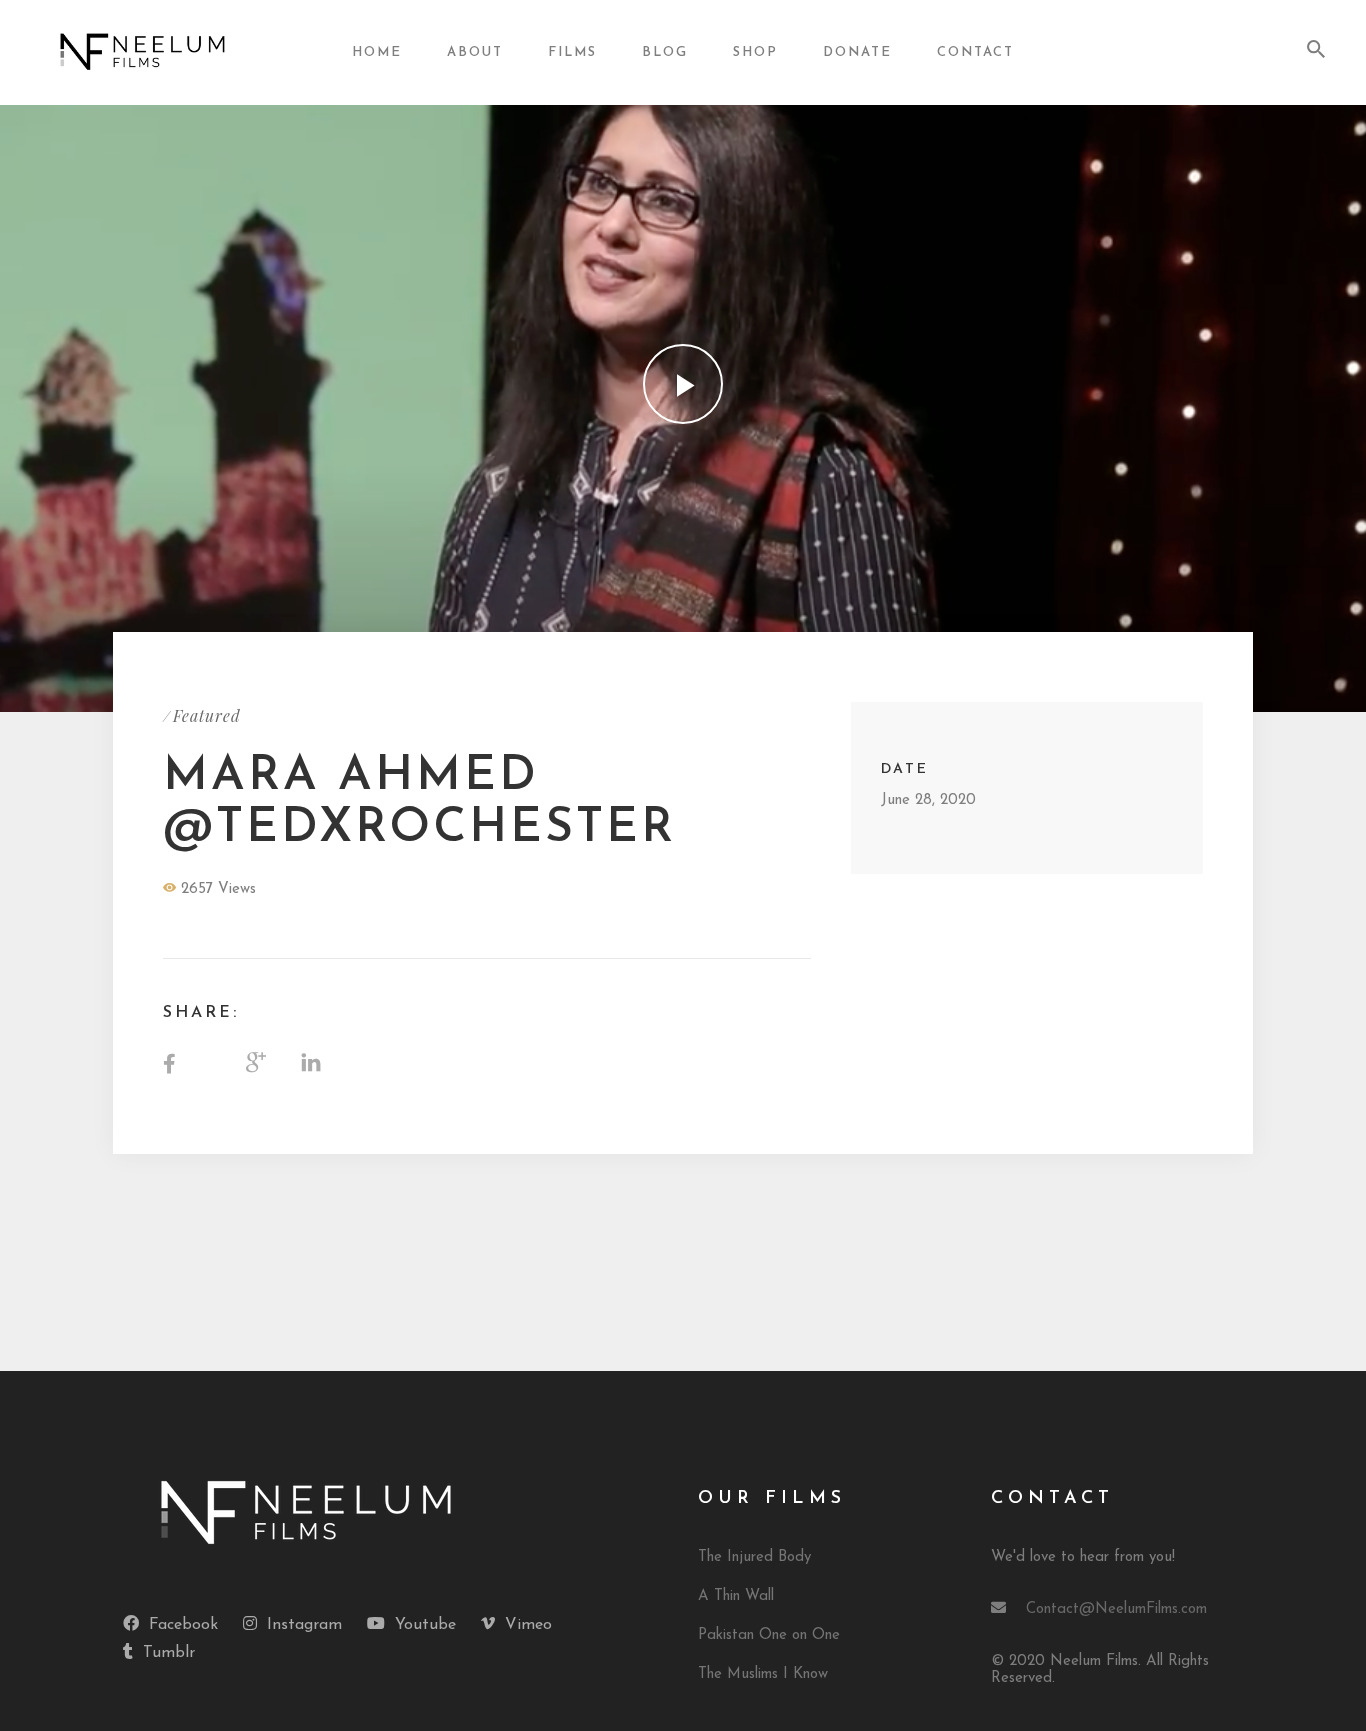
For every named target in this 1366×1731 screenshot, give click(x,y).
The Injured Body (754, 1557)
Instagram (304, 1625)
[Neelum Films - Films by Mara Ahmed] (143, 52)
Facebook (183, 1625)
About (475, 52)
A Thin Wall (736, 1596)
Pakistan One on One (769, 1635)
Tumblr (169, 1653)
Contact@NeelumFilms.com (1116, 1609)
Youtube (425, 1625)
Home (377, 52)
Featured (207, 715)
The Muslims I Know (763, 1674)
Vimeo (528, 1625)
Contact (975, 52)
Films (572, 52)
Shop (755, 52)
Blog (665, 52)
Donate (857, 52)
